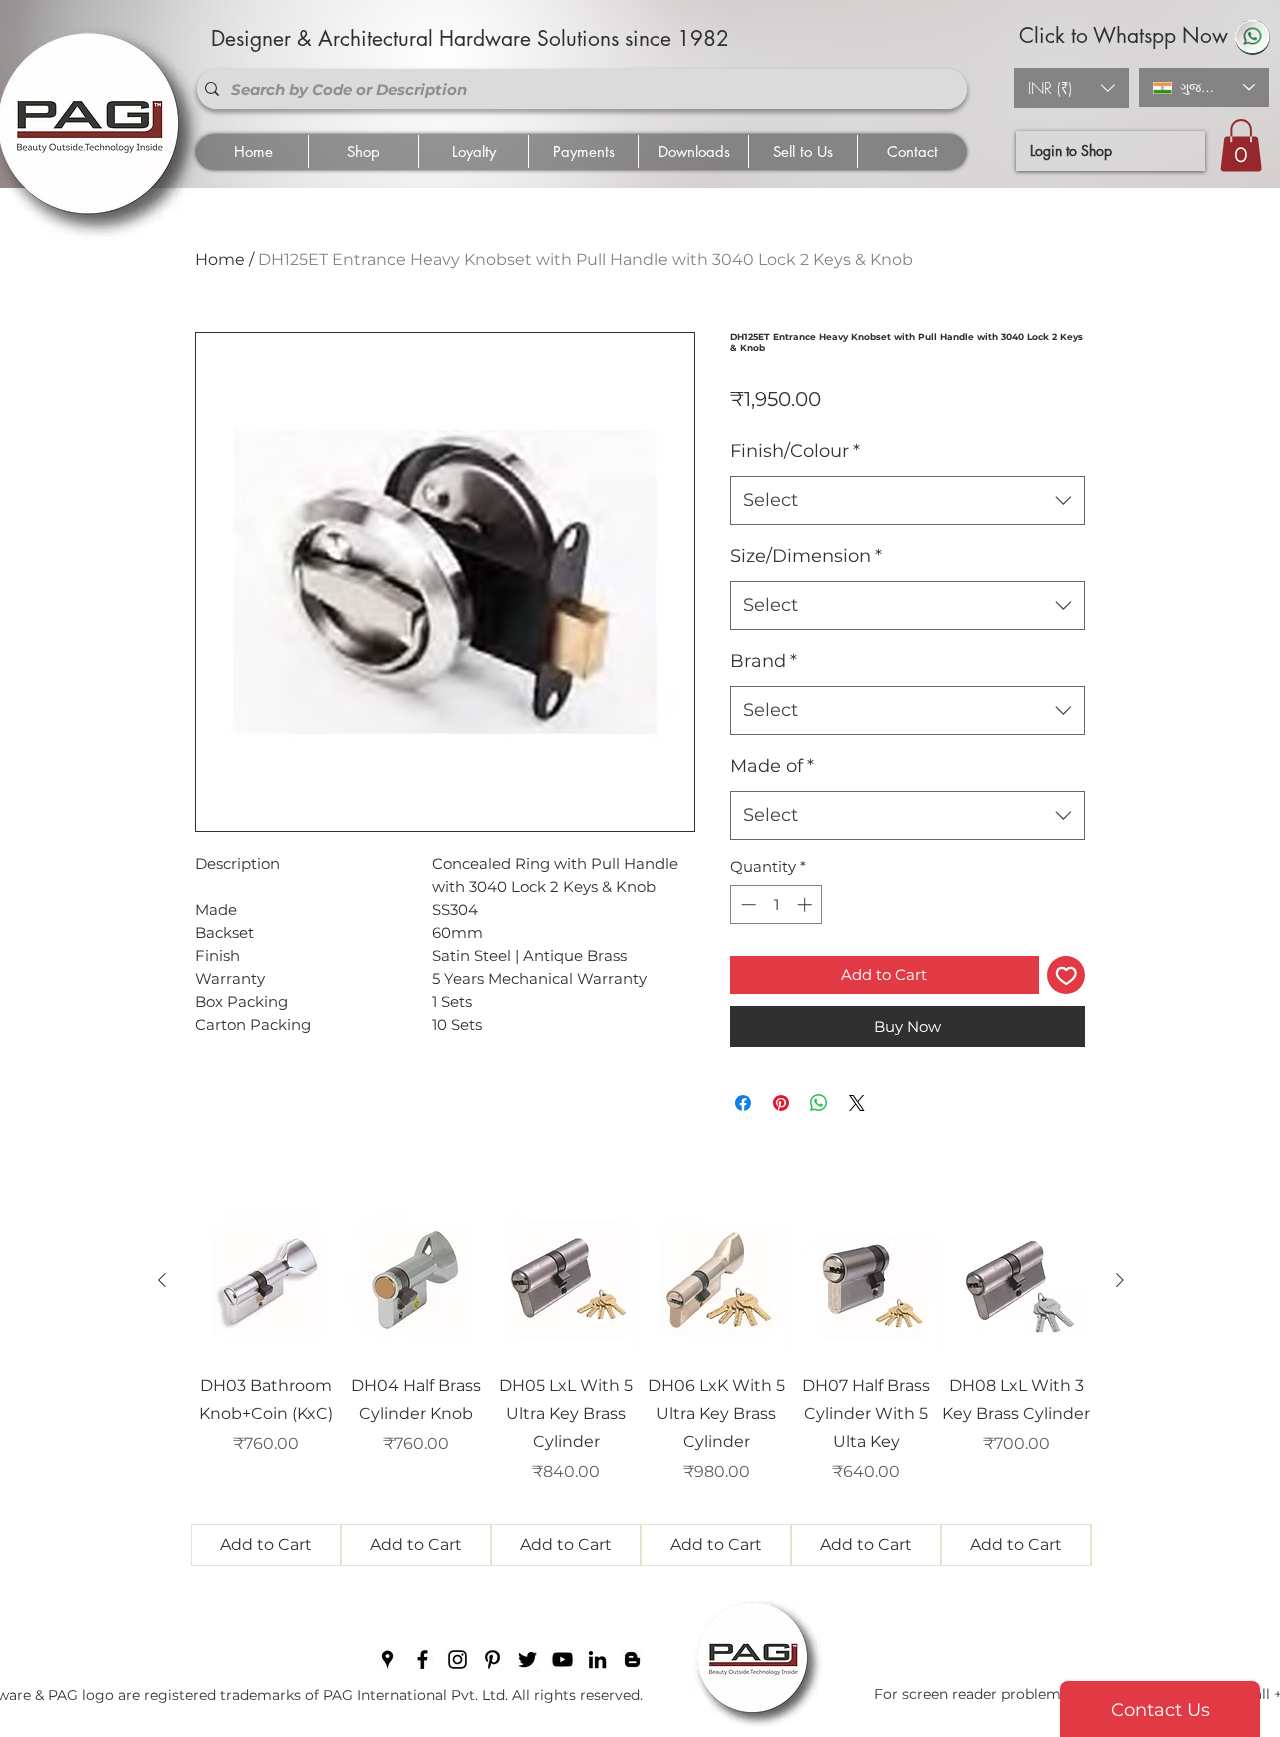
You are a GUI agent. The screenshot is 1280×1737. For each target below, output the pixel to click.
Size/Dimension (806, 556)
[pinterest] (492, 1659)
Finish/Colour (795, 451)
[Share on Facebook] (743, 1103)
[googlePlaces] (387, 1659)
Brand (763, 661)
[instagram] (457, 1659)
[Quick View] (266, 1281)
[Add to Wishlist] (1066, 975)
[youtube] (562, 1659)
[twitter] (527, 1659)
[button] (1071, 88)
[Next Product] (1120, 1280)
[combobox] (907, 501)
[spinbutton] (776, 904)
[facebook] (422, 1659)
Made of (772, 766)
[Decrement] (746, 904)
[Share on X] (857, 1103)
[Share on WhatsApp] (819, 1103)
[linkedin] (597, 1659)
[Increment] (806, 904)
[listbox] (1071, 88)
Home (220, 259)
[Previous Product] (162, 1280)
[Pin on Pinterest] (781, 1103)
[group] (641, 1386)
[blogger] (632, 1659)
